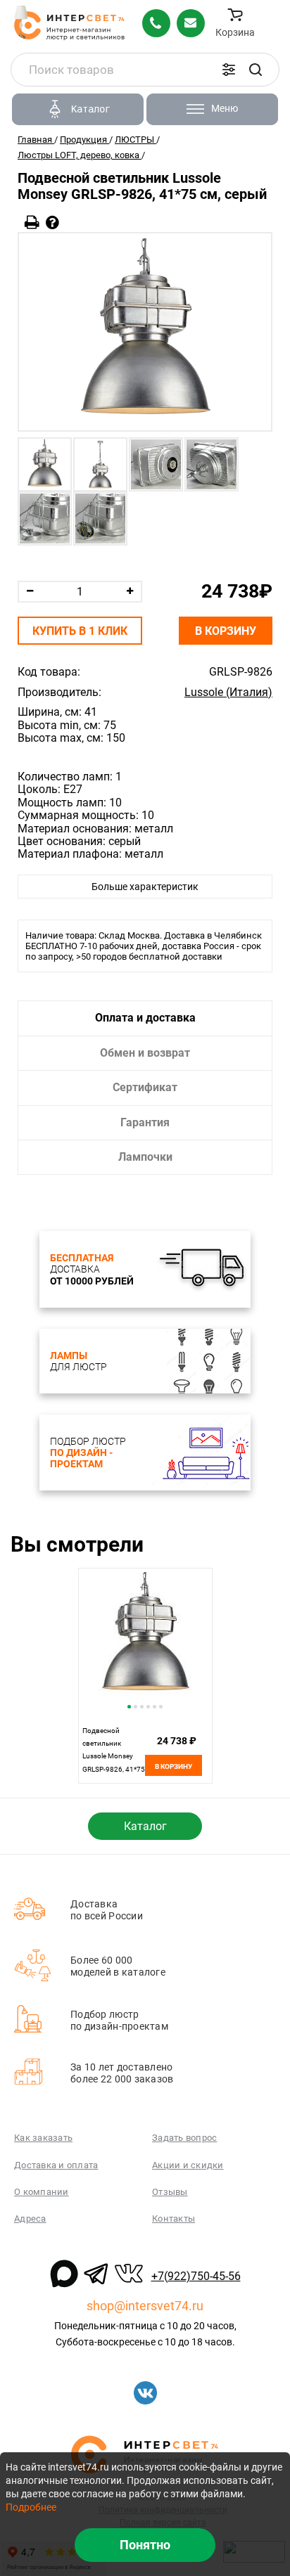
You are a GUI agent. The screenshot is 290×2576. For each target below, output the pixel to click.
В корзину (226, 631)
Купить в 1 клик (80, 631)
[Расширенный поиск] (229, 70)
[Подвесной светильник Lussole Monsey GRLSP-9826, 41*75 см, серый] (145, 332)
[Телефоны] (156, 23)
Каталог (145, 1826)
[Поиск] (256, 70)
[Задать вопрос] (52, 223)
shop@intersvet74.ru (145, 2306)
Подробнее (31, 2507)
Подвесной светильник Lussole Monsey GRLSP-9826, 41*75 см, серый (114, 1757)
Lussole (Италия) (228, 693)
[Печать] (32, 223)
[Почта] (191, 23)
